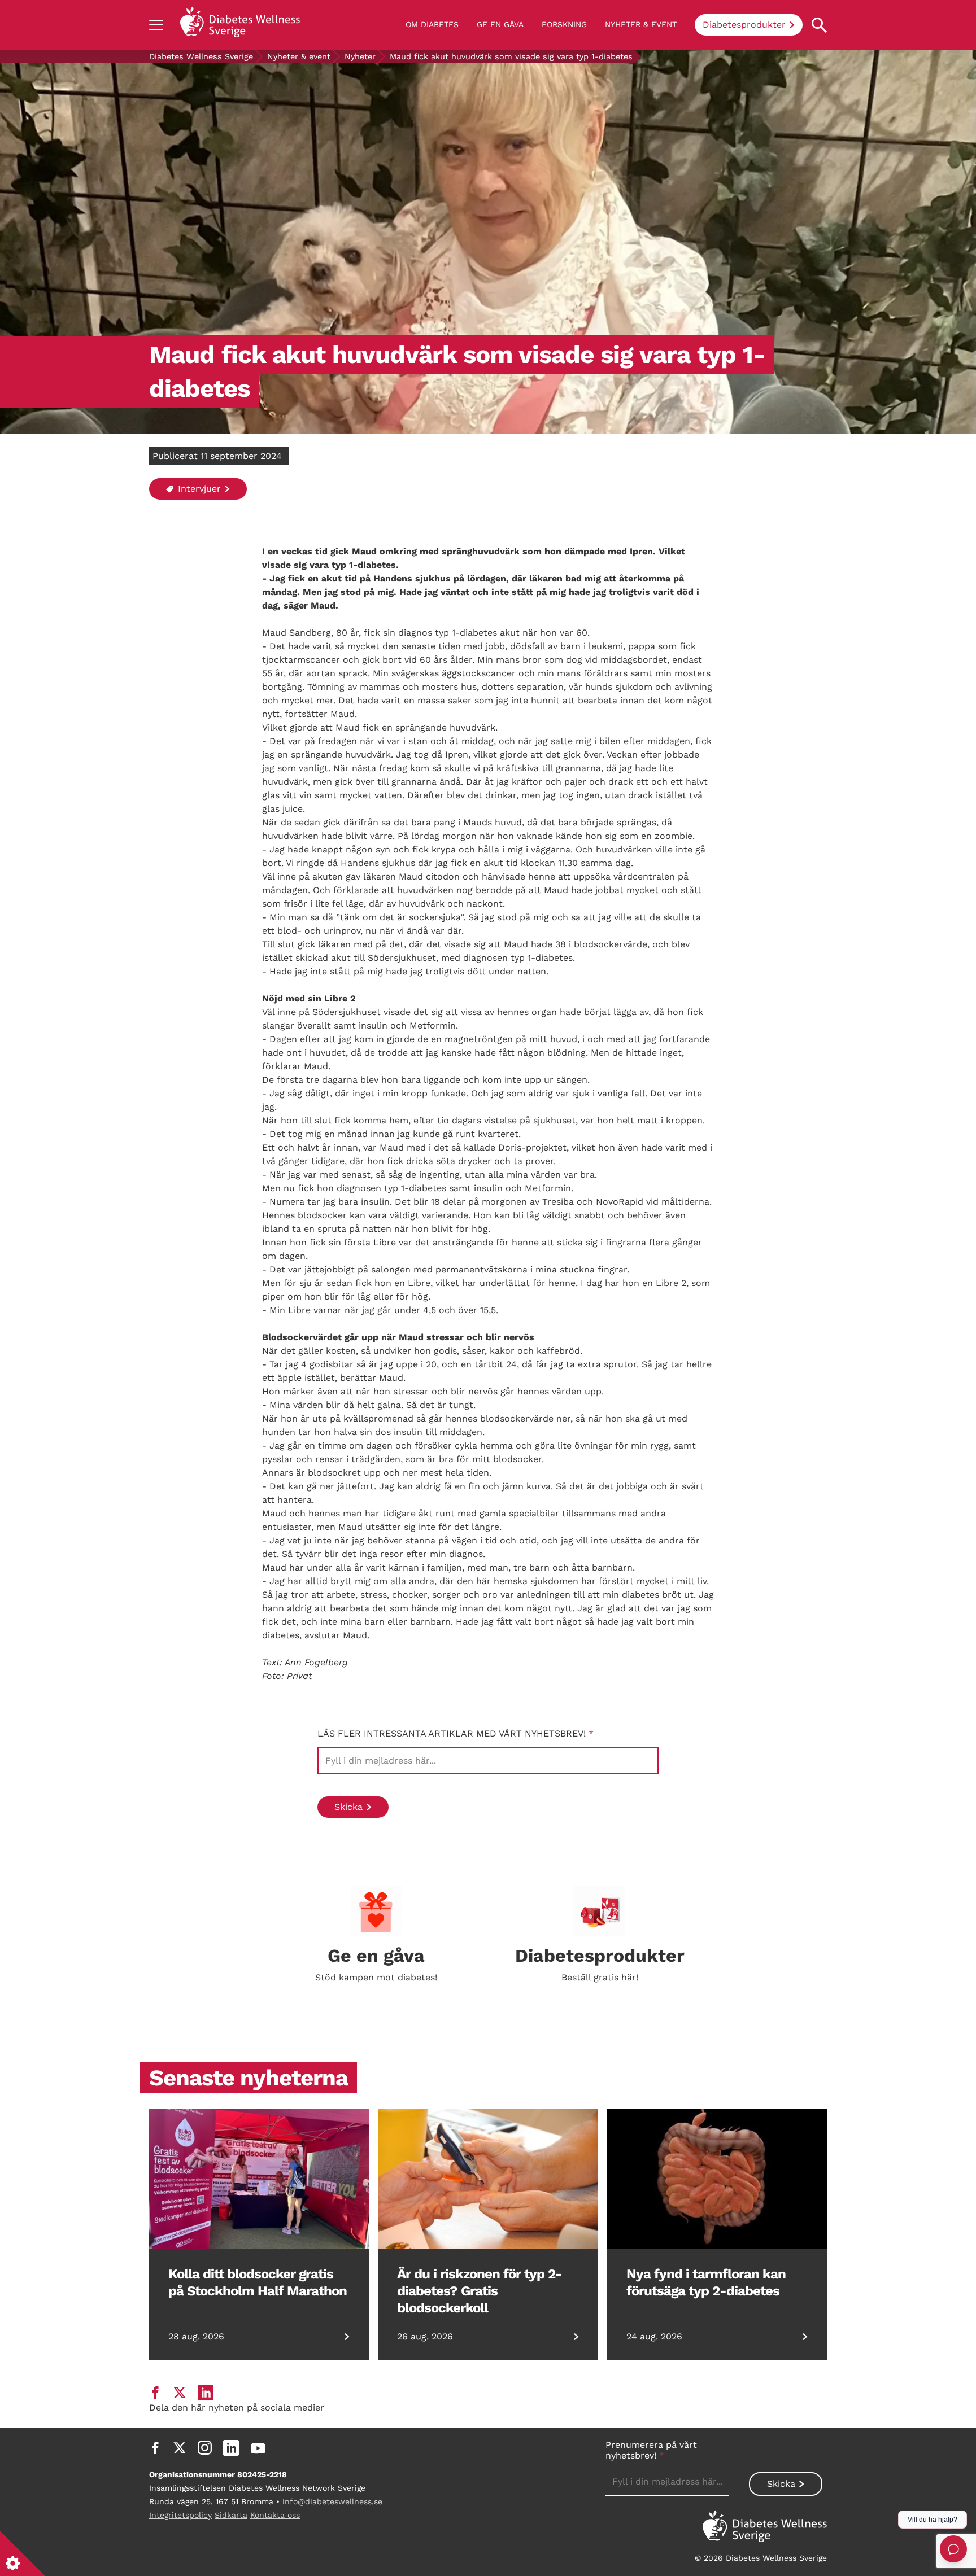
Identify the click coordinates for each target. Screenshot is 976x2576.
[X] (180, 2448)
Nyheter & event (641, 24)
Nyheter (360, 56)
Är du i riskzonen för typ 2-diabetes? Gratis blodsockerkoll (480, 2291)
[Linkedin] (231, 2448)
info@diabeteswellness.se (332, 2501)
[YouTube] (258, 2448)
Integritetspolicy (180, 2515)
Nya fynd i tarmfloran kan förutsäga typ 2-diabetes (706, 2282)
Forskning (564, 24)
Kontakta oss (275, 2515)
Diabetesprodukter (744, 25)
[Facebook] (155, 2448)
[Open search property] (819, 25)
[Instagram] (205, 2448)
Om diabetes (432, 24)
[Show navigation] (156, 25)
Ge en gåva (500, 24)
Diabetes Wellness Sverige (201, 56)
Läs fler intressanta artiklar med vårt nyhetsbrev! (456, 1733)
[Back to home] (240, 25)
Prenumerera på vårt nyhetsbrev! (651, 2450)
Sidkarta (231, 2515)
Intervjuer (198, 489)
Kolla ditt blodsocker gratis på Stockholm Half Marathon (258, 2282)
